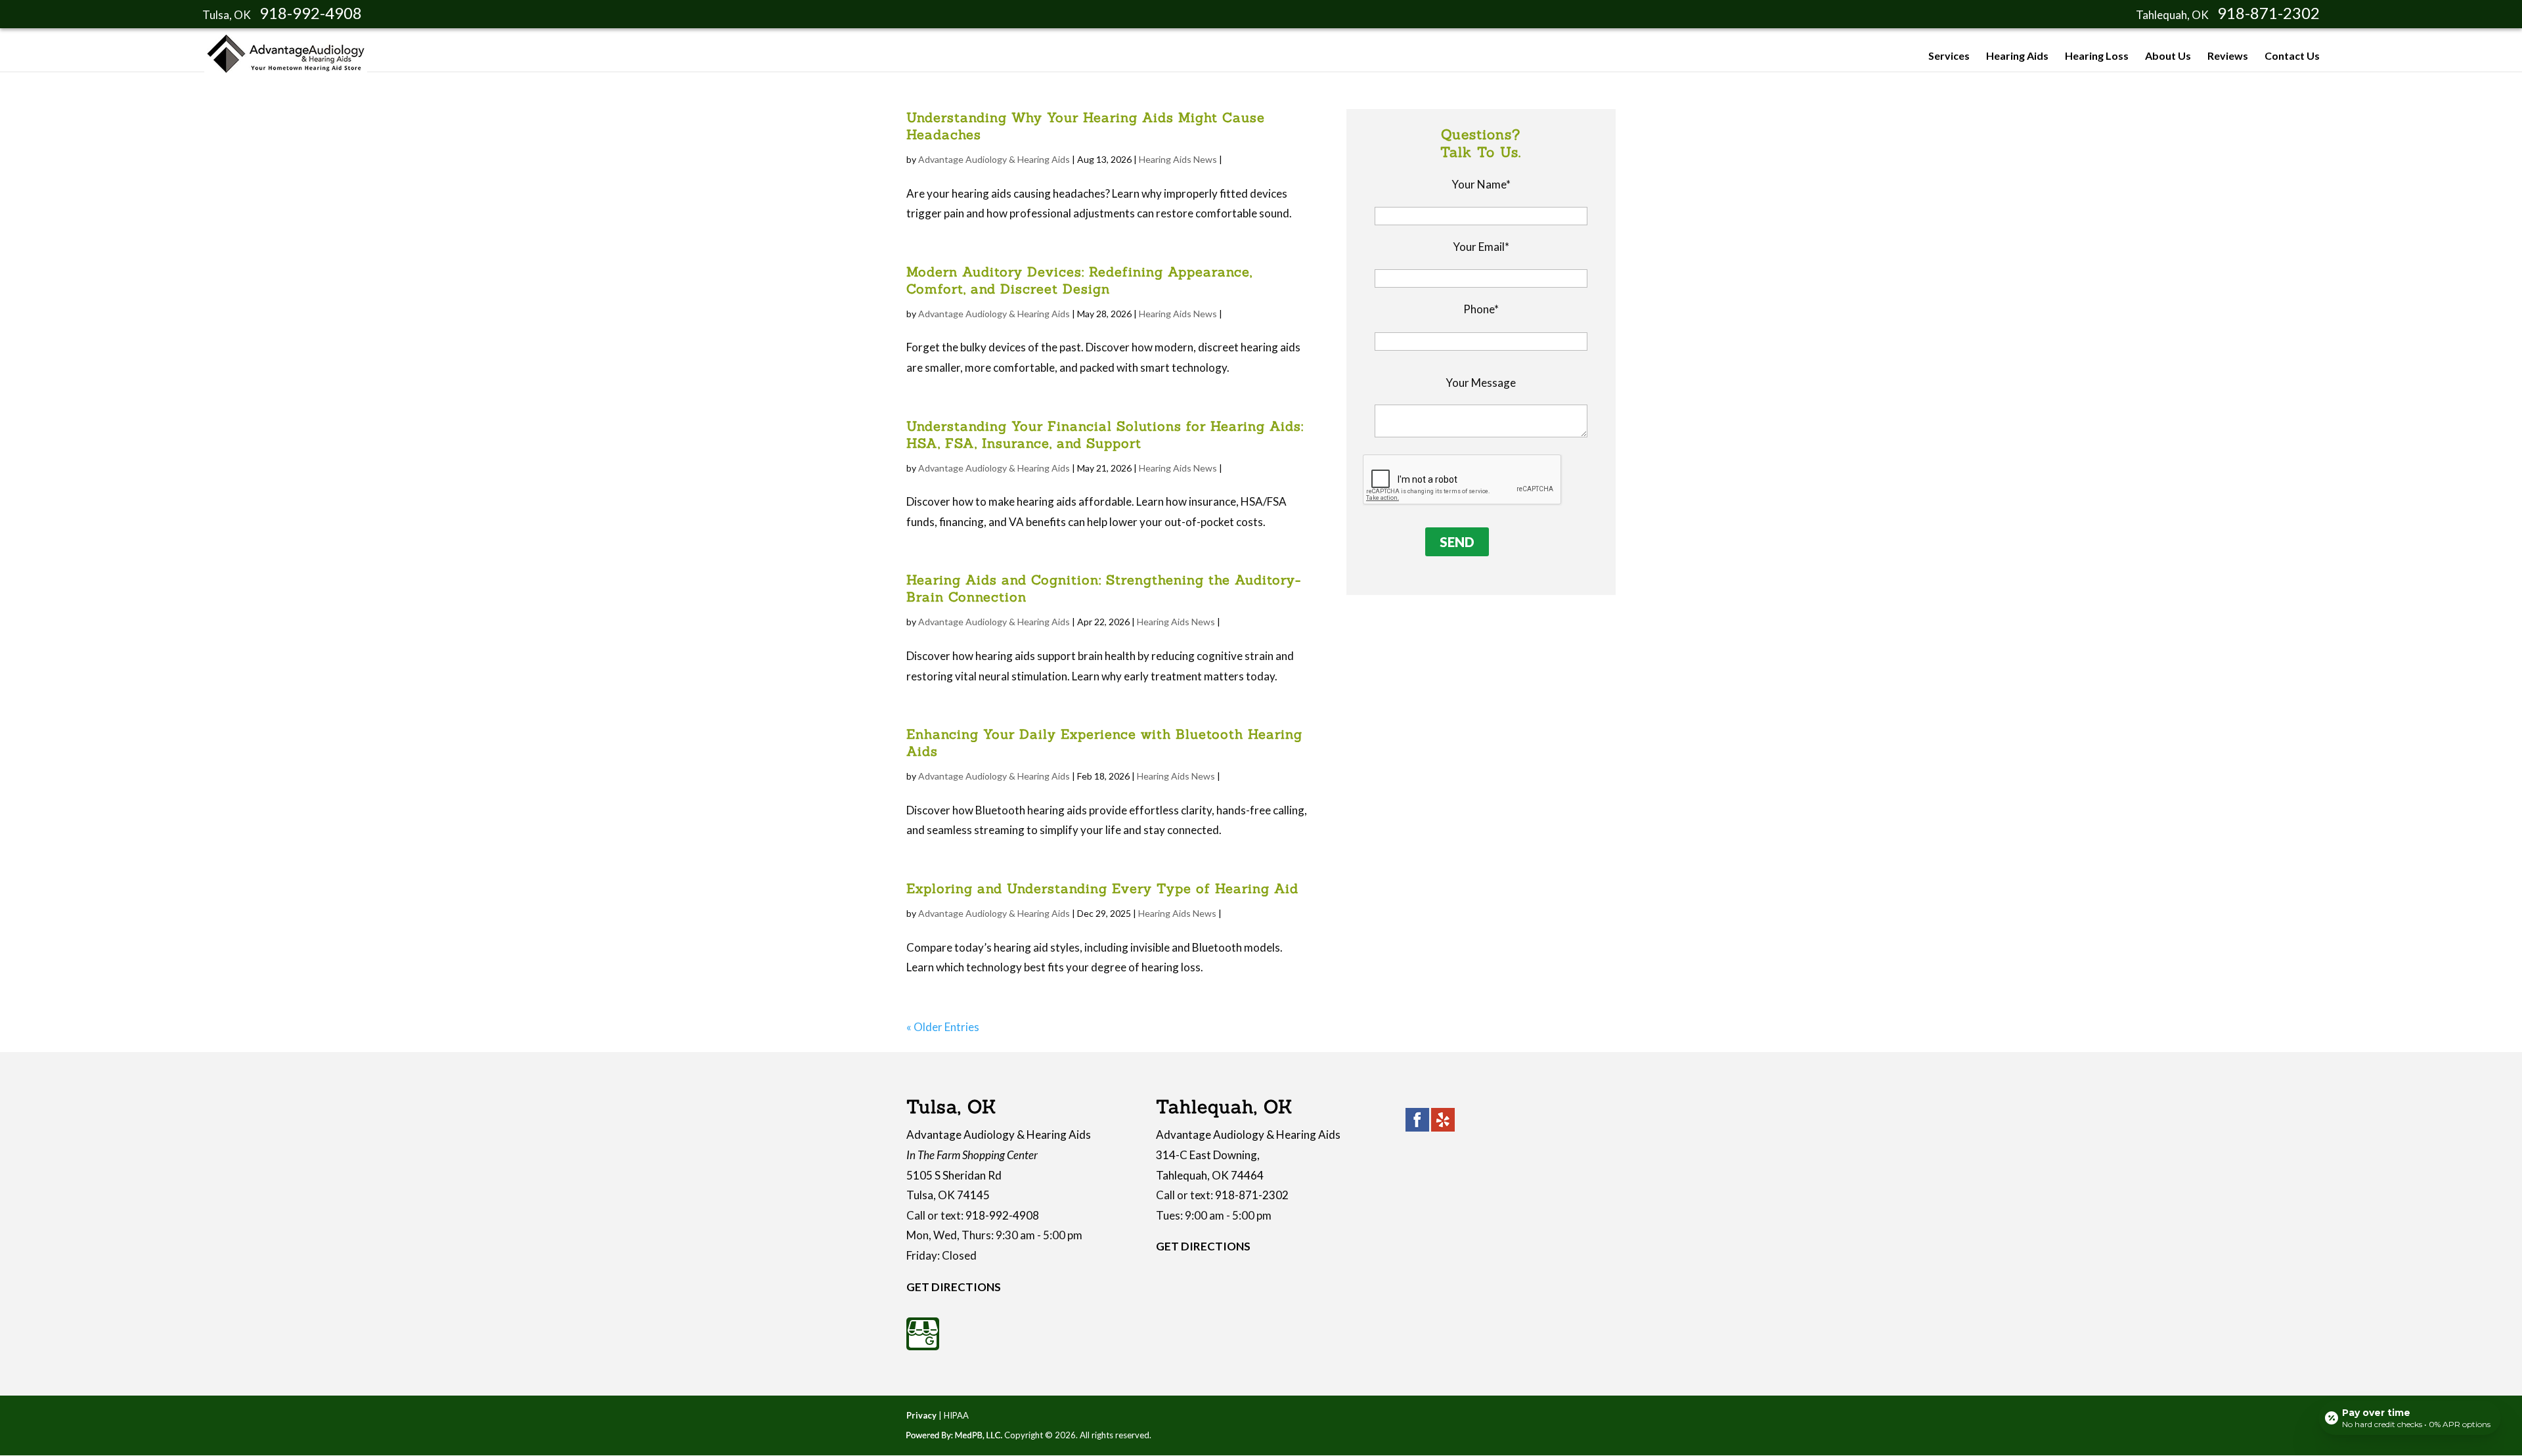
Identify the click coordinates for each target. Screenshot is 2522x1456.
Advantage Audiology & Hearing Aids (994, 159)
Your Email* (1481, 247)
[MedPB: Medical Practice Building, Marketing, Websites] (954, 1435)
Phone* (1481, 309)
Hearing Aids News (1178, 159)
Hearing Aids (2017, 56)
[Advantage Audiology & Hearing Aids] (286, 69)
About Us (2168, 56)
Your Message (1481, 383)
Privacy (921, 1415)
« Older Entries (943, 1027)
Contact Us (2292, 56)
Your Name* (1481, 184)
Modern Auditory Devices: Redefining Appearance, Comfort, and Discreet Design (1079, 280)
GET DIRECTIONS (954, 1287)
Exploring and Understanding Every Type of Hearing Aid (1102, 888)
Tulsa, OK (227, 15)
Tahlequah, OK (2172, 15)
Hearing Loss (2097, 56)
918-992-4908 (311, 13)
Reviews (2228, 56)
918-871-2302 (2268, 13)
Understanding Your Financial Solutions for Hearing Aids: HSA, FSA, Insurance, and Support (1105, 434)
